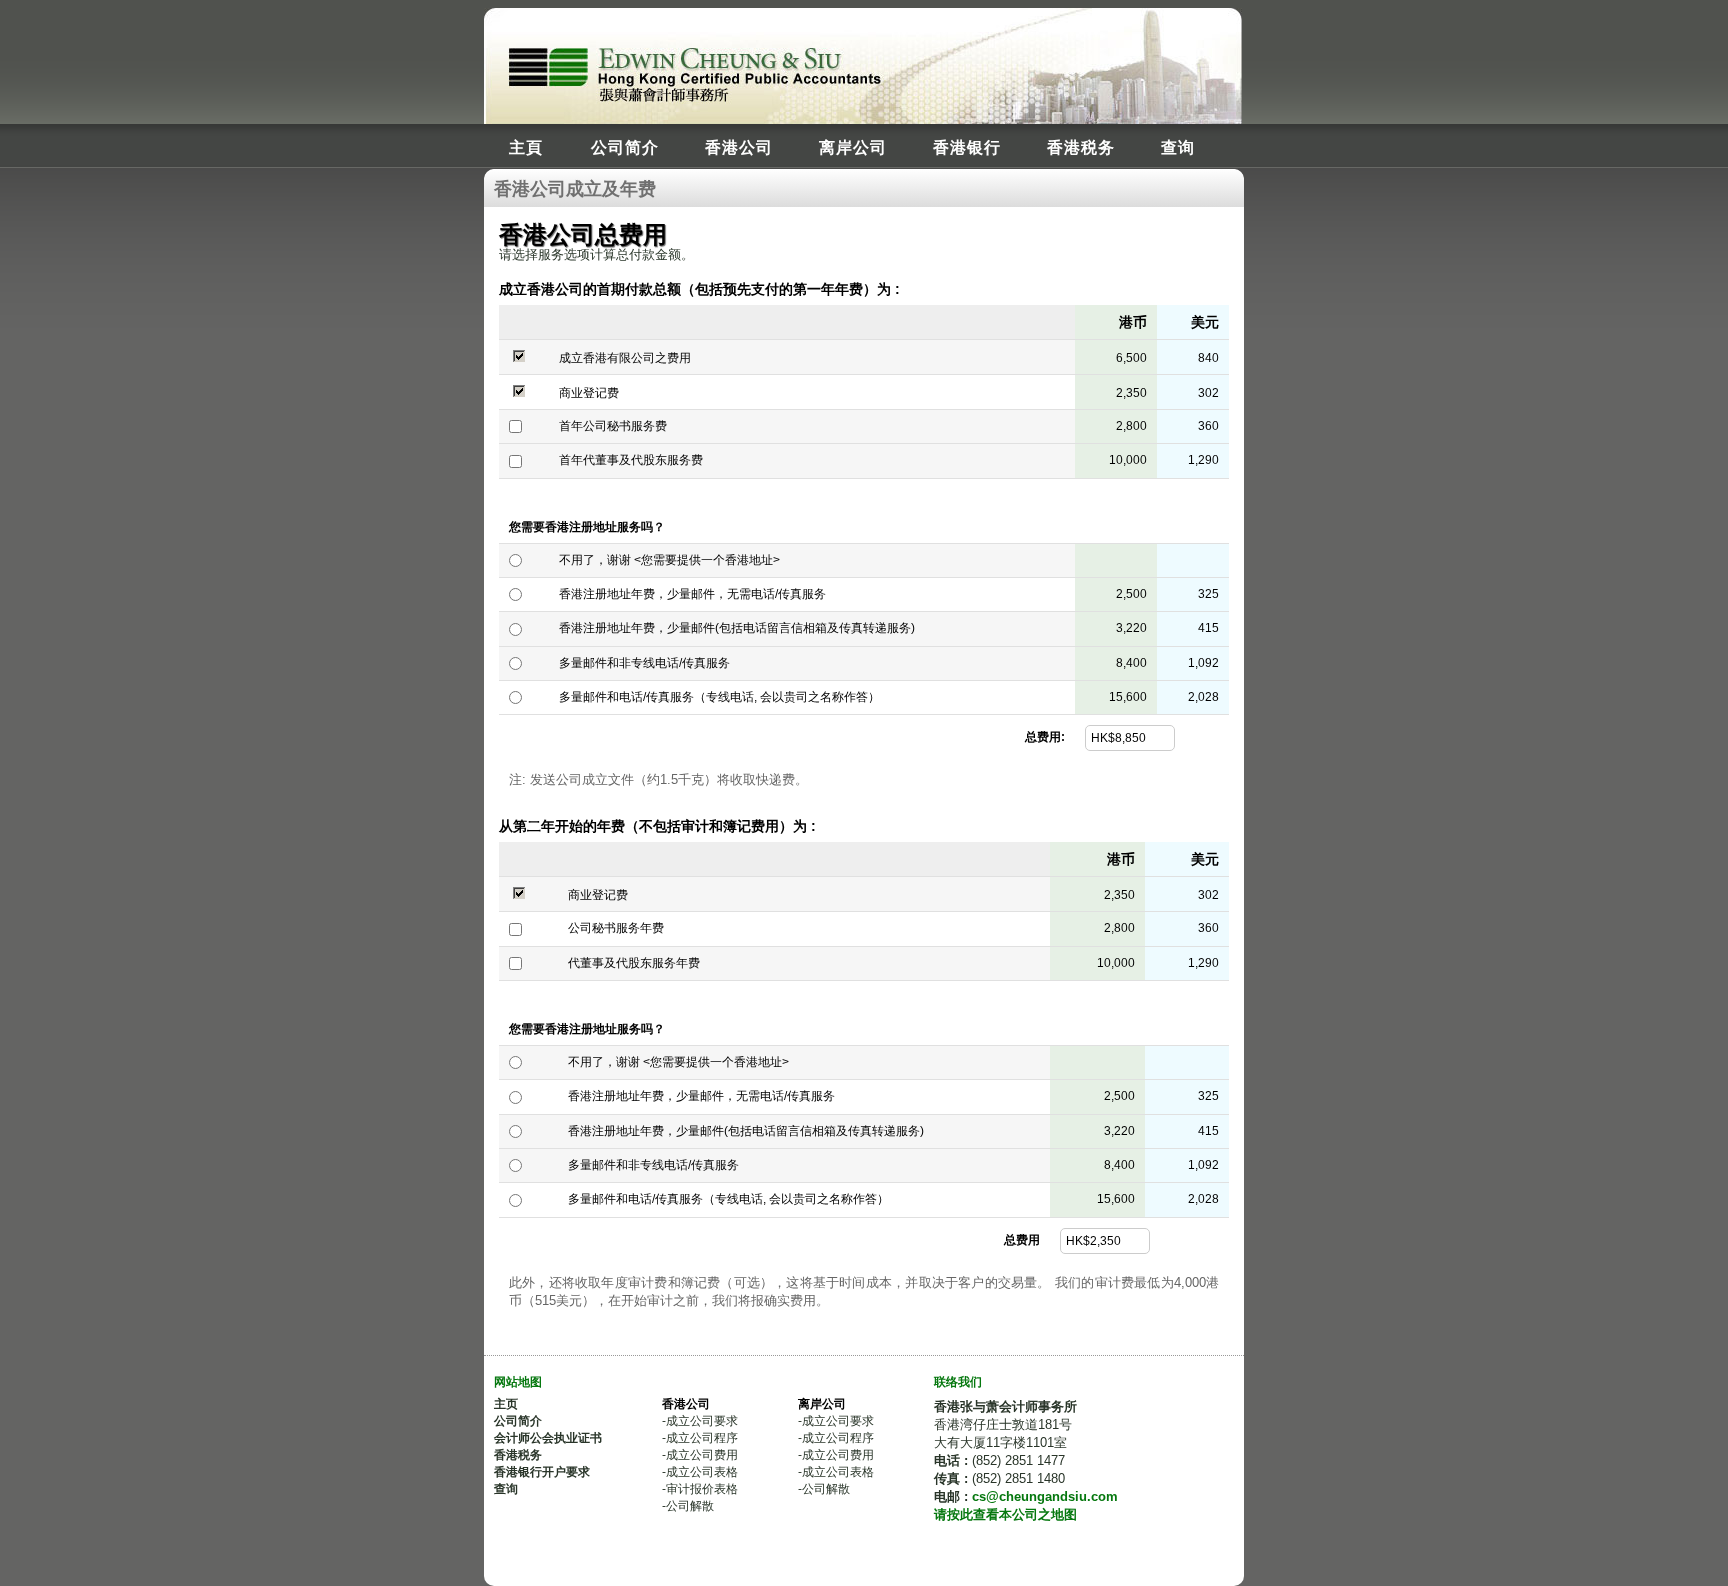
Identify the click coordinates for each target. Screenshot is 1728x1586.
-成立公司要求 (700, 1421)
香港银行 (967, 146)
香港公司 (739, 146)
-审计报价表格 (700, 1489)
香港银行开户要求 (542, 1472)
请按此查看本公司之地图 (1005, 1514)
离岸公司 (853, 146)
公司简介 (625, 146)
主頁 (526, 146)
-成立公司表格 (700, 1472)
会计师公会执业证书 (548, 1438)
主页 (506, 1404)
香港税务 (1081, 146)
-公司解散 (688, 1506)
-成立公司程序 (700, 1438)
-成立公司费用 (700, 1455)
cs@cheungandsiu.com (1045, 1496)
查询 (1178, 146)
